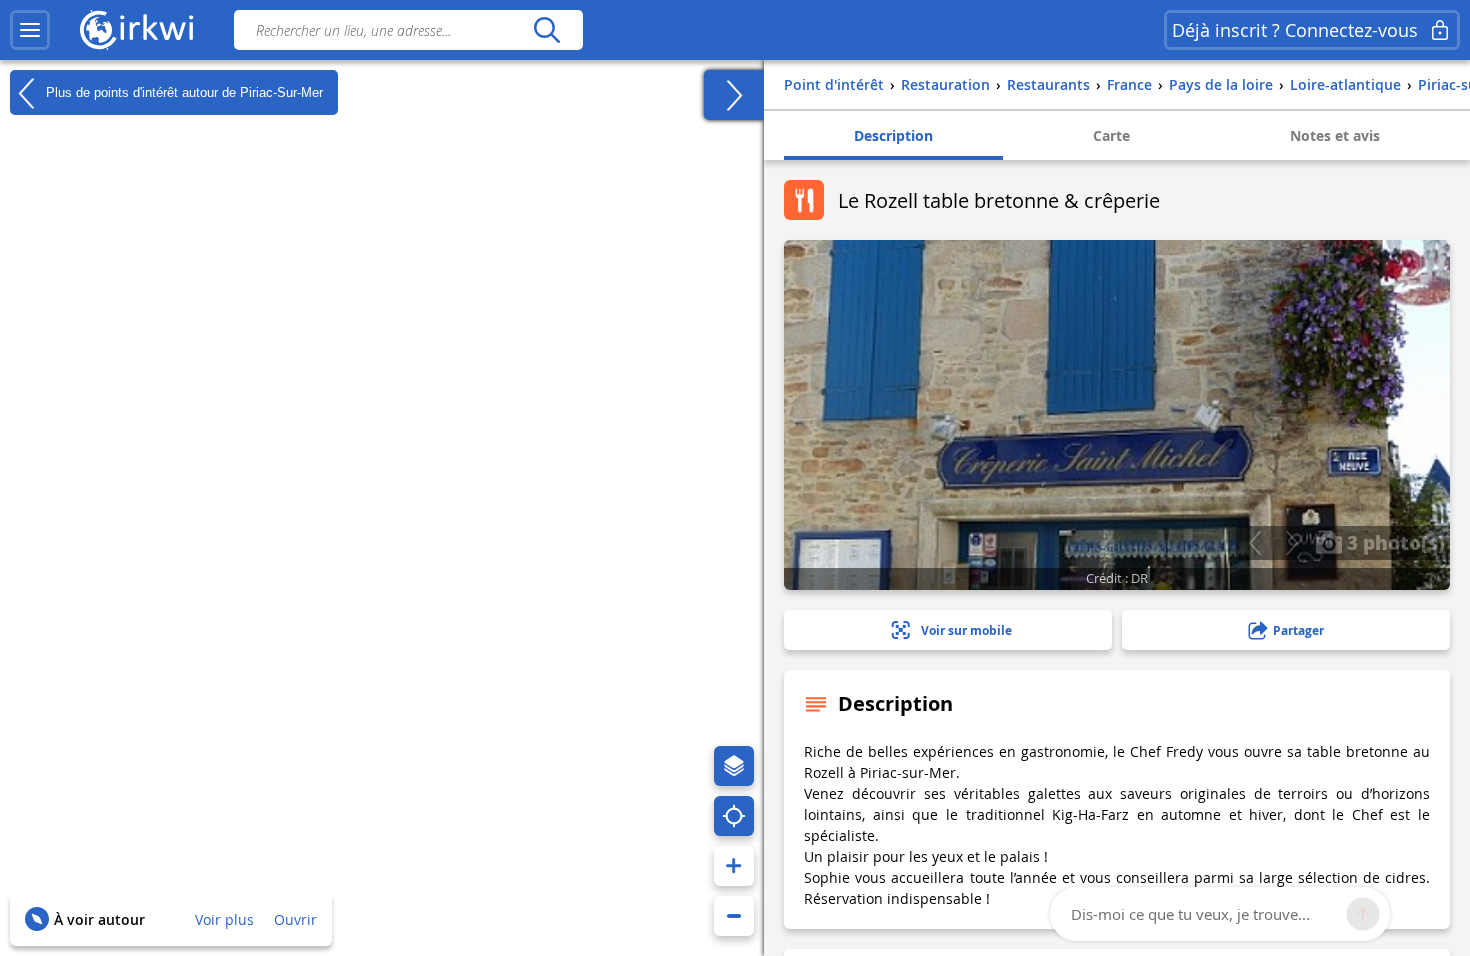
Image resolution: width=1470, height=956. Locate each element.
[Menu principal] (30, 30)
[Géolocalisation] (734, 816)
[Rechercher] (546, 30)
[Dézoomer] (734, 916)
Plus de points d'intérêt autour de (182, 91)
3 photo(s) (1393, 542)
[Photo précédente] (1254, 543)
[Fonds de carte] (734, 766)
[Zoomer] (734, 866)
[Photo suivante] (1291, 543)
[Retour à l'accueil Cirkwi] (137, 30)
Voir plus (224, 919)
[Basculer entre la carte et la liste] (734, 95)
